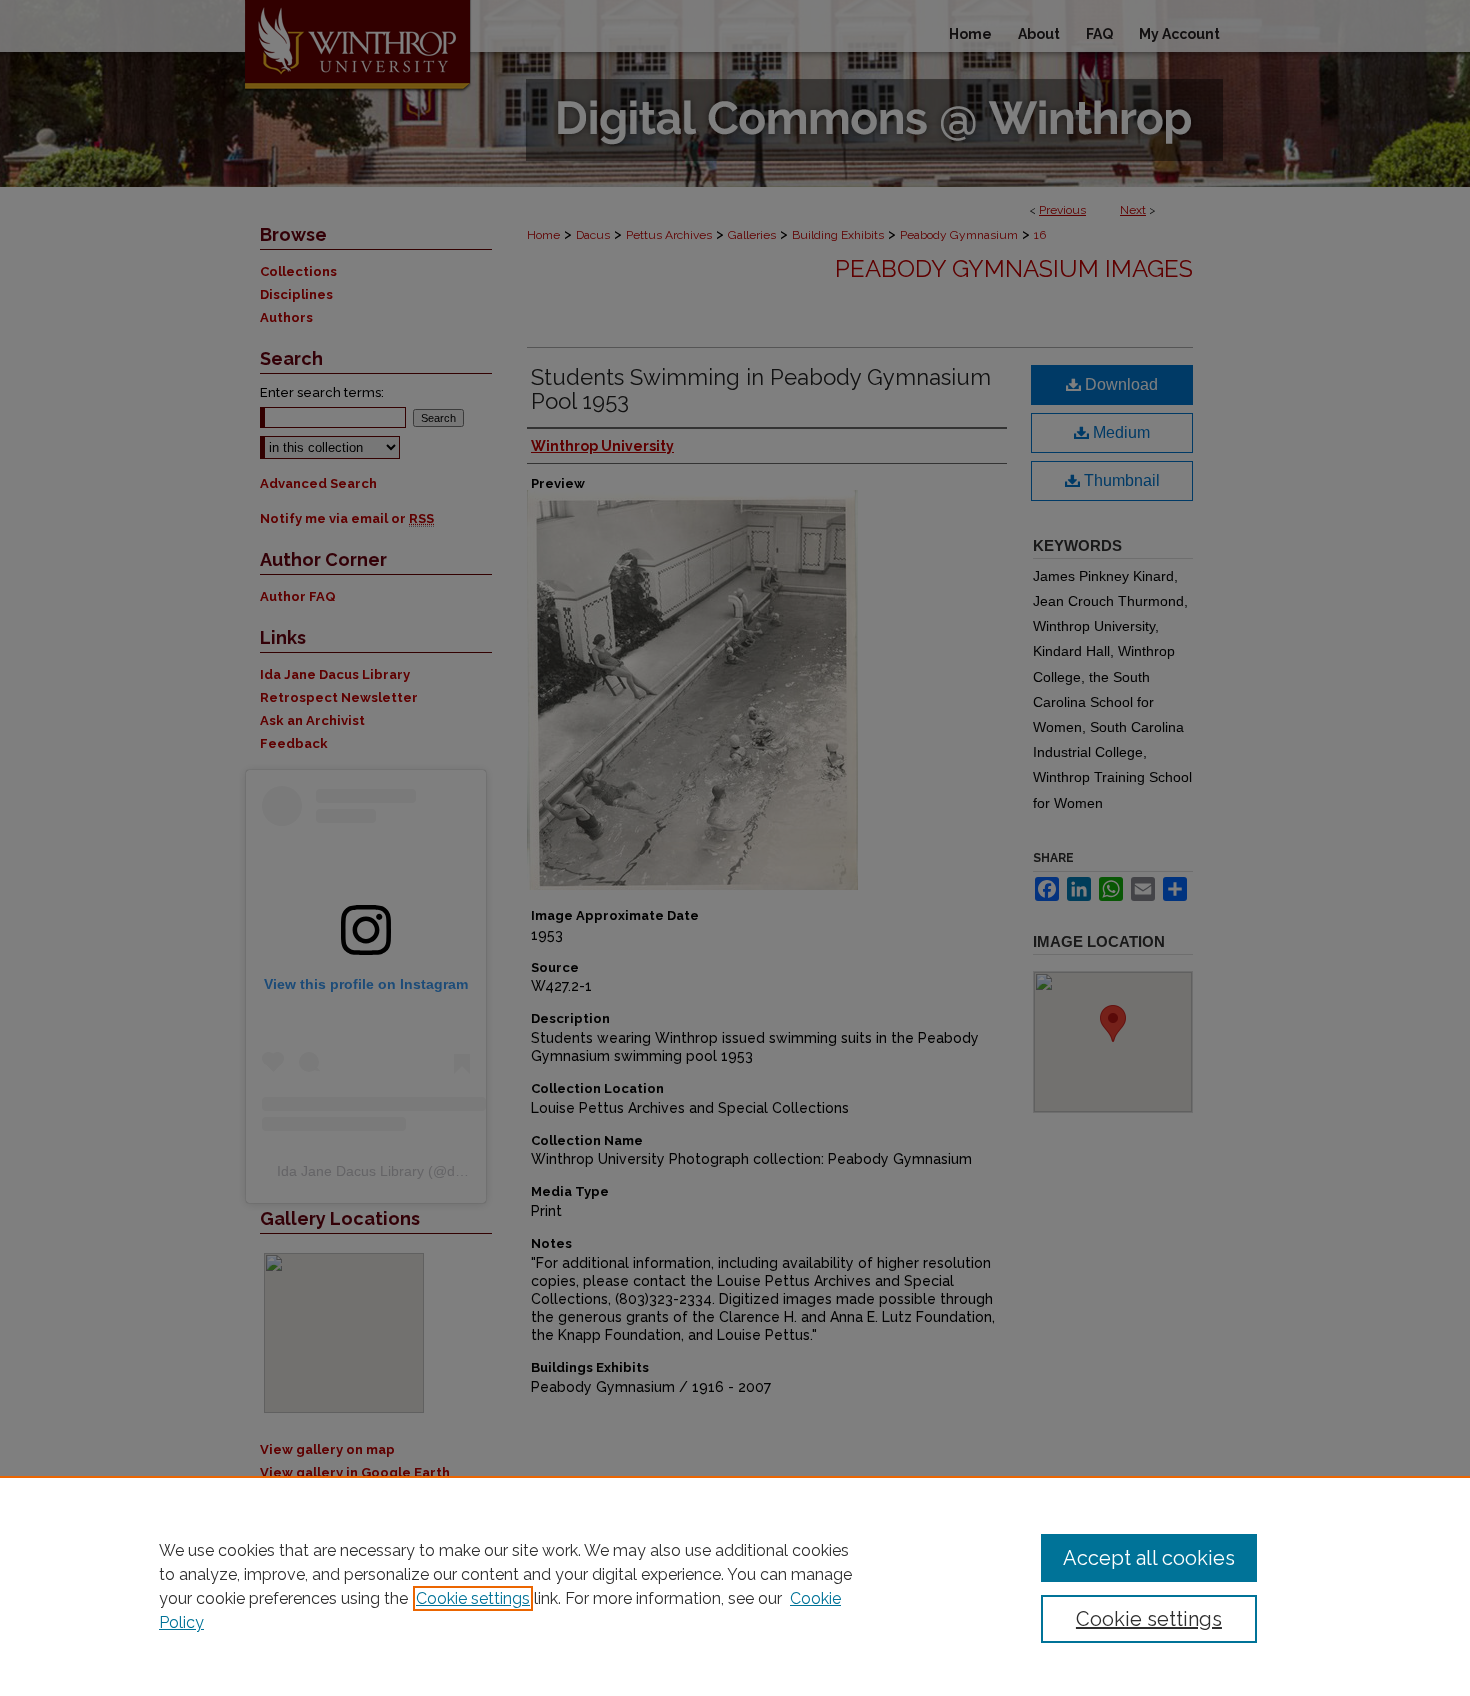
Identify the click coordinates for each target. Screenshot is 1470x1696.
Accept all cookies (1149, 1558)
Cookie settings (473, 1598)
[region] (735, 1586)
